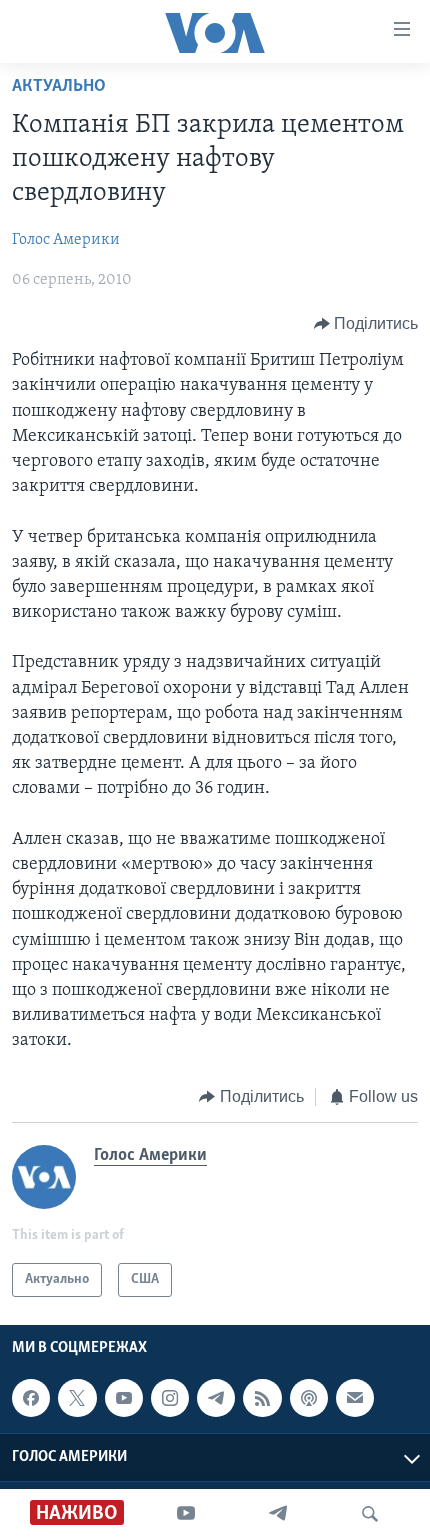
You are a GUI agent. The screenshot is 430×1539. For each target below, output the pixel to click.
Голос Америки (66, 240)
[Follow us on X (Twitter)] (77, 1398)
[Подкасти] (309, 1398)
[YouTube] (186, 1514)
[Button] (366, 324)
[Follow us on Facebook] (31, 1398)
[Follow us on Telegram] (216, 1398)
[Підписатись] (355, 1398)
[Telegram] (278, 1514)
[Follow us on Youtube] (124, 1398)
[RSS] (262, 1398)
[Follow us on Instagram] (170, 1398)
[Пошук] (370, 1514)
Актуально (59, 87)
